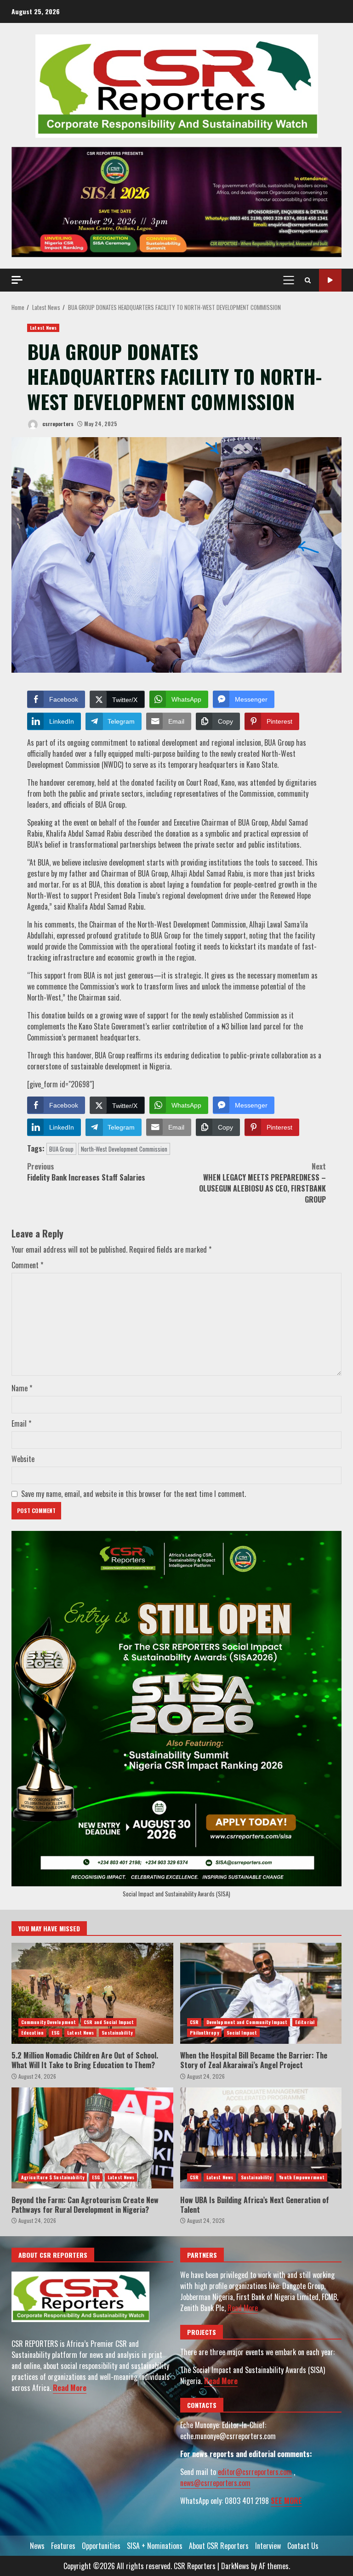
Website (23, 1459)
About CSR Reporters (219, 2546)
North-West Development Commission (124, 1149)
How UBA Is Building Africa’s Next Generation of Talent (261, 2138)
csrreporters (57, 424)
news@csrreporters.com (215, 2483)
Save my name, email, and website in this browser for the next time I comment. (134, 1494)
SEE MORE (286, 2501)
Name (22, 1388)
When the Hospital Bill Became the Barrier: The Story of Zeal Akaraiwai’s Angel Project (261, 1993)
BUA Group (61, 1149)
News (37, 2546)
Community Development (48, 2022)
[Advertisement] (176, 201)
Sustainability (117, 2033)
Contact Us (303, 2546)
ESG (55, 2033)
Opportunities (101, 2546)
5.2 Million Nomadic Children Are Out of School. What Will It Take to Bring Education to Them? (92, 1993)
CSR (194, 2022)
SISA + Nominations (155, 2546)
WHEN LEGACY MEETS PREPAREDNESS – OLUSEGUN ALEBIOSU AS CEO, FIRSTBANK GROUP (262, 1183)
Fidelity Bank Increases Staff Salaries (86, 1172)
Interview (268, 2546)
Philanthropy (204, 2033)
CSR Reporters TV (330, 280)
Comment (27, 1265)
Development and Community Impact (247, 2022)
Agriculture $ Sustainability (53, 2177)
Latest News (43, 328)
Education (32, 2033)
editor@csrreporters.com (255, 2472)
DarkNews (235, 2566)
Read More (70, 2388)
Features (63, 2546)
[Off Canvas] (17, 280)
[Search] (308, 280)
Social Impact (242, 2033)
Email (21, 1423)
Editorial (305, 2022)
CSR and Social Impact (109, 2022)
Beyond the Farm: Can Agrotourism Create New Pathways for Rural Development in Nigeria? (92, 2138)
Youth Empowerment (302, 2177)
